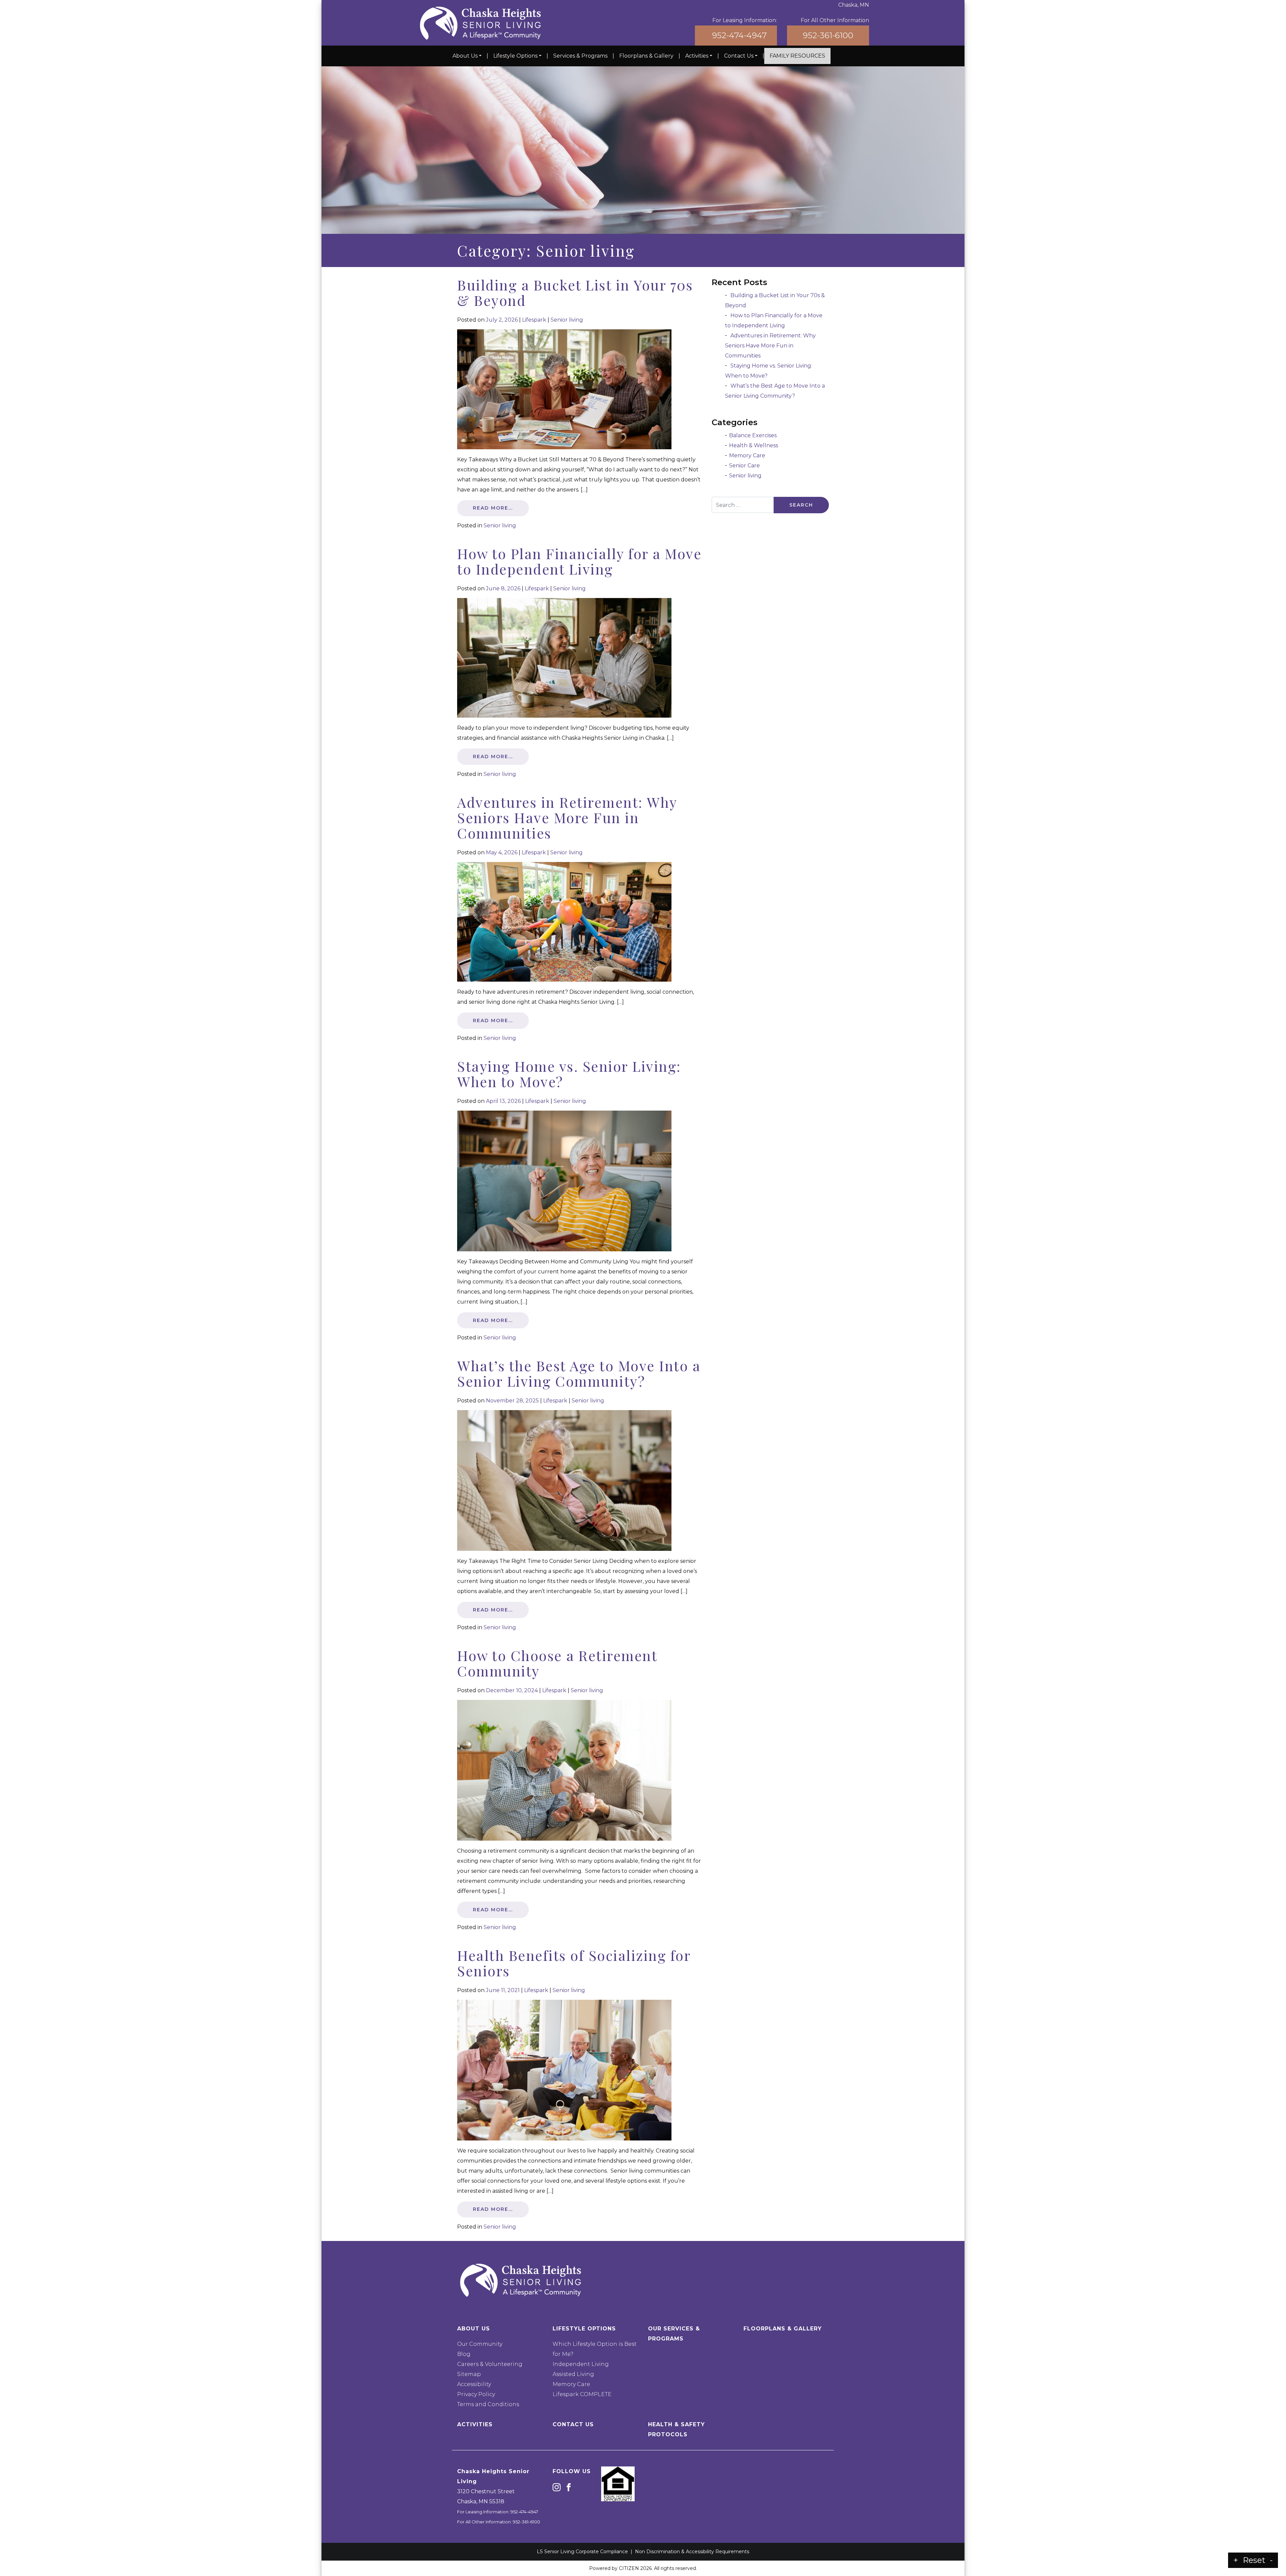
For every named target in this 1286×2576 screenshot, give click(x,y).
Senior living (567, 320)
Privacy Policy (476, 2394)
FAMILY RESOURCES (797, 56)
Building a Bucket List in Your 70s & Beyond (575, 292)
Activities (697, 56)
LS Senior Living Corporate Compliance (582, 2552)
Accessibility (474, 2384)
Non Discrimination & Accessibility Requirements (692, 2552)
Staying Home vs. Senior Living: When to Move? (569, 1074)
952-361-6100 (828, 35)
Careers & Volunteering (490, 2364)
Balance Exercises (753, 435)
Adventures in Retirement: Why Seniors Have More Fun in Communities (567, 817)
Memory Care (747, 455)
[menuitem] (467, 56)
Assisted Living (573, 2374)
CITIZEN (629, 2568)
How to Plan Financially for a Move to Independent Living (579, 561)
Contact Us (739, 56)
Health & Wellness (754, 445)
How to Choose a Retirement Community (557, 1663)
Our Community (480, 2344)
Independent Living (581, 2364)
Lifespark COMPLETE (582, 2394)
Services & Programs (580, 56)
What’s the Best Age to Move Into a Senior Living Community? (579, 1373)
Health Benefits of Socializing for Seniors (574, 1963)
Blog (464, 2354)
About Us (465, 56)
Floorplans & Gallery (646, 56)
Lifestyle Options (515, 56)
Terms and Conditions (488, 2404)
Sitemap (469, 2374)
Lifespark (534, 320)
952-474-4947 (739, 35)
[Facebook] (569, 2487)
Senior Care (744, 466)
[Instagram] (557, 2487)
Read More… (493, 508)
